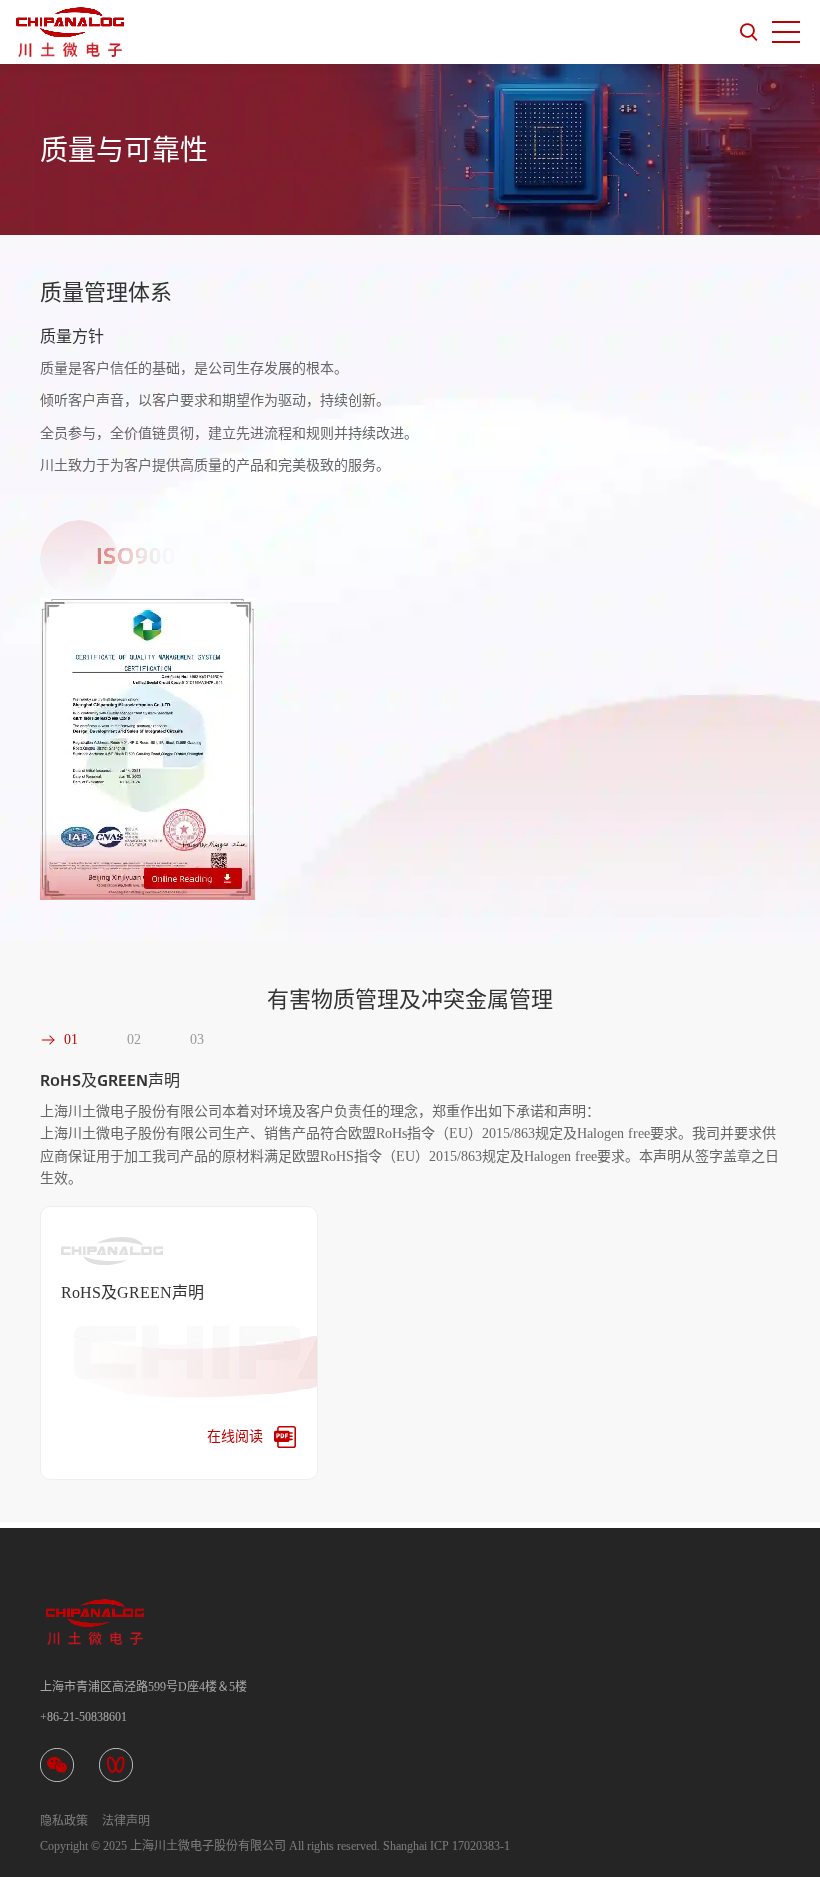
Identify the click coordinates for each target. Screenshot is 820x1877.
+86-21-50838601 (83, 1717)
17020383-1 (481, 1846)
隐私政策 (64, 1821)
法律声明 (126, 1821)
